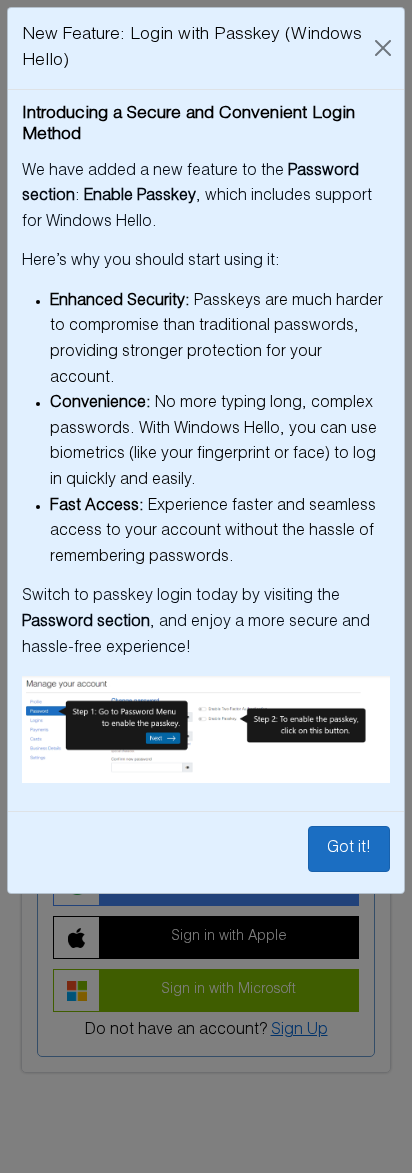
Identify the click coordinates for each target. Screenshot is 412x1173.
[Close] (383, 48)
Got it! (349, 849)
